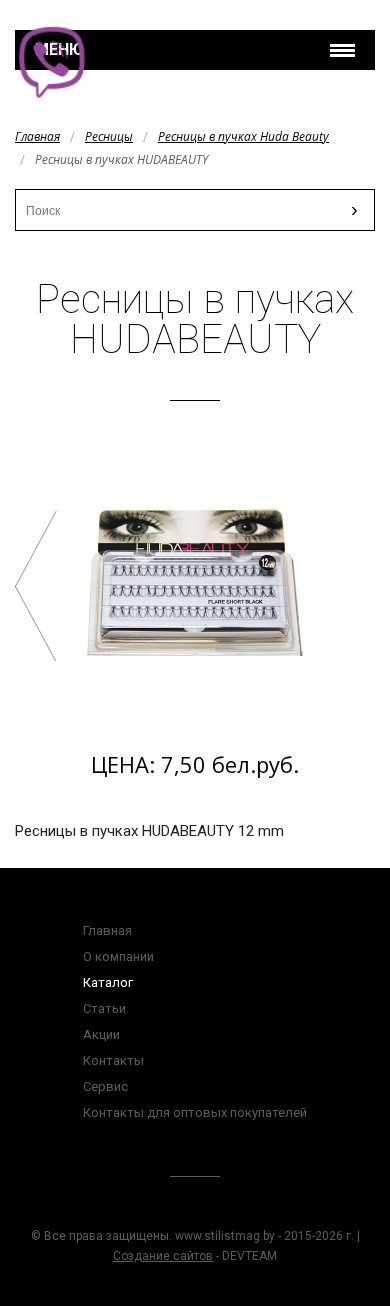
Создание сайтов (163, 1256)
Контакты (113, 1060)
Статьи (104, 1008)
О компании (118, 956)
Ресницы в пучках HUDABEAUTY (36, 586)
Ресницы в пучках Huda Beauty (243, 136)
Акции (101, 1034)
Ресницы (109, 136)
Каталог (108, 982)
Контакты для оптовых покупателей (195, 1112)
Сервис (105, 1086)
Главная (37, 136)
